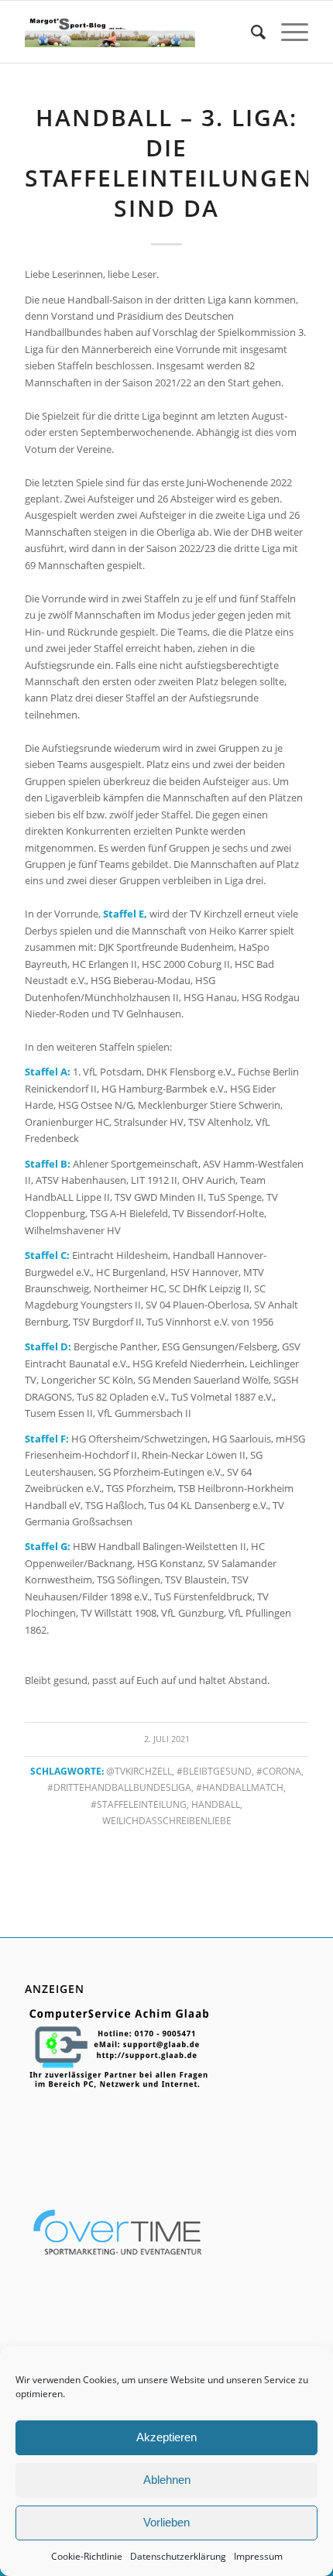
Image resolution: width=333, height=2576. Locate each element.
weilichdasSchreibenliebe (167, 1820)
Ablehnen (167, 2480)
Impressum (258, 2556)
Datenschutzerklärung (178, 2556)
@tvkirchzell (139, 1771)
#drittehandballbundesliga (119, 1787)
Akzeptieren (166, 2437)
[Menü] (287, 32)
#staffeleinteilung (139, 1804)
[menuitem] (251, 32)
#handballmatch (240, 1787)
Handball (216, 1804)
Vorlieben (166, 2522)
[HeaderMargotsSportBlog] (110, 32)
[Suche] (251, 32)
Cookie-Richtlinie (87, 2556)
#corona (279, 1771)
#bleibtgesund (214, 1771)
